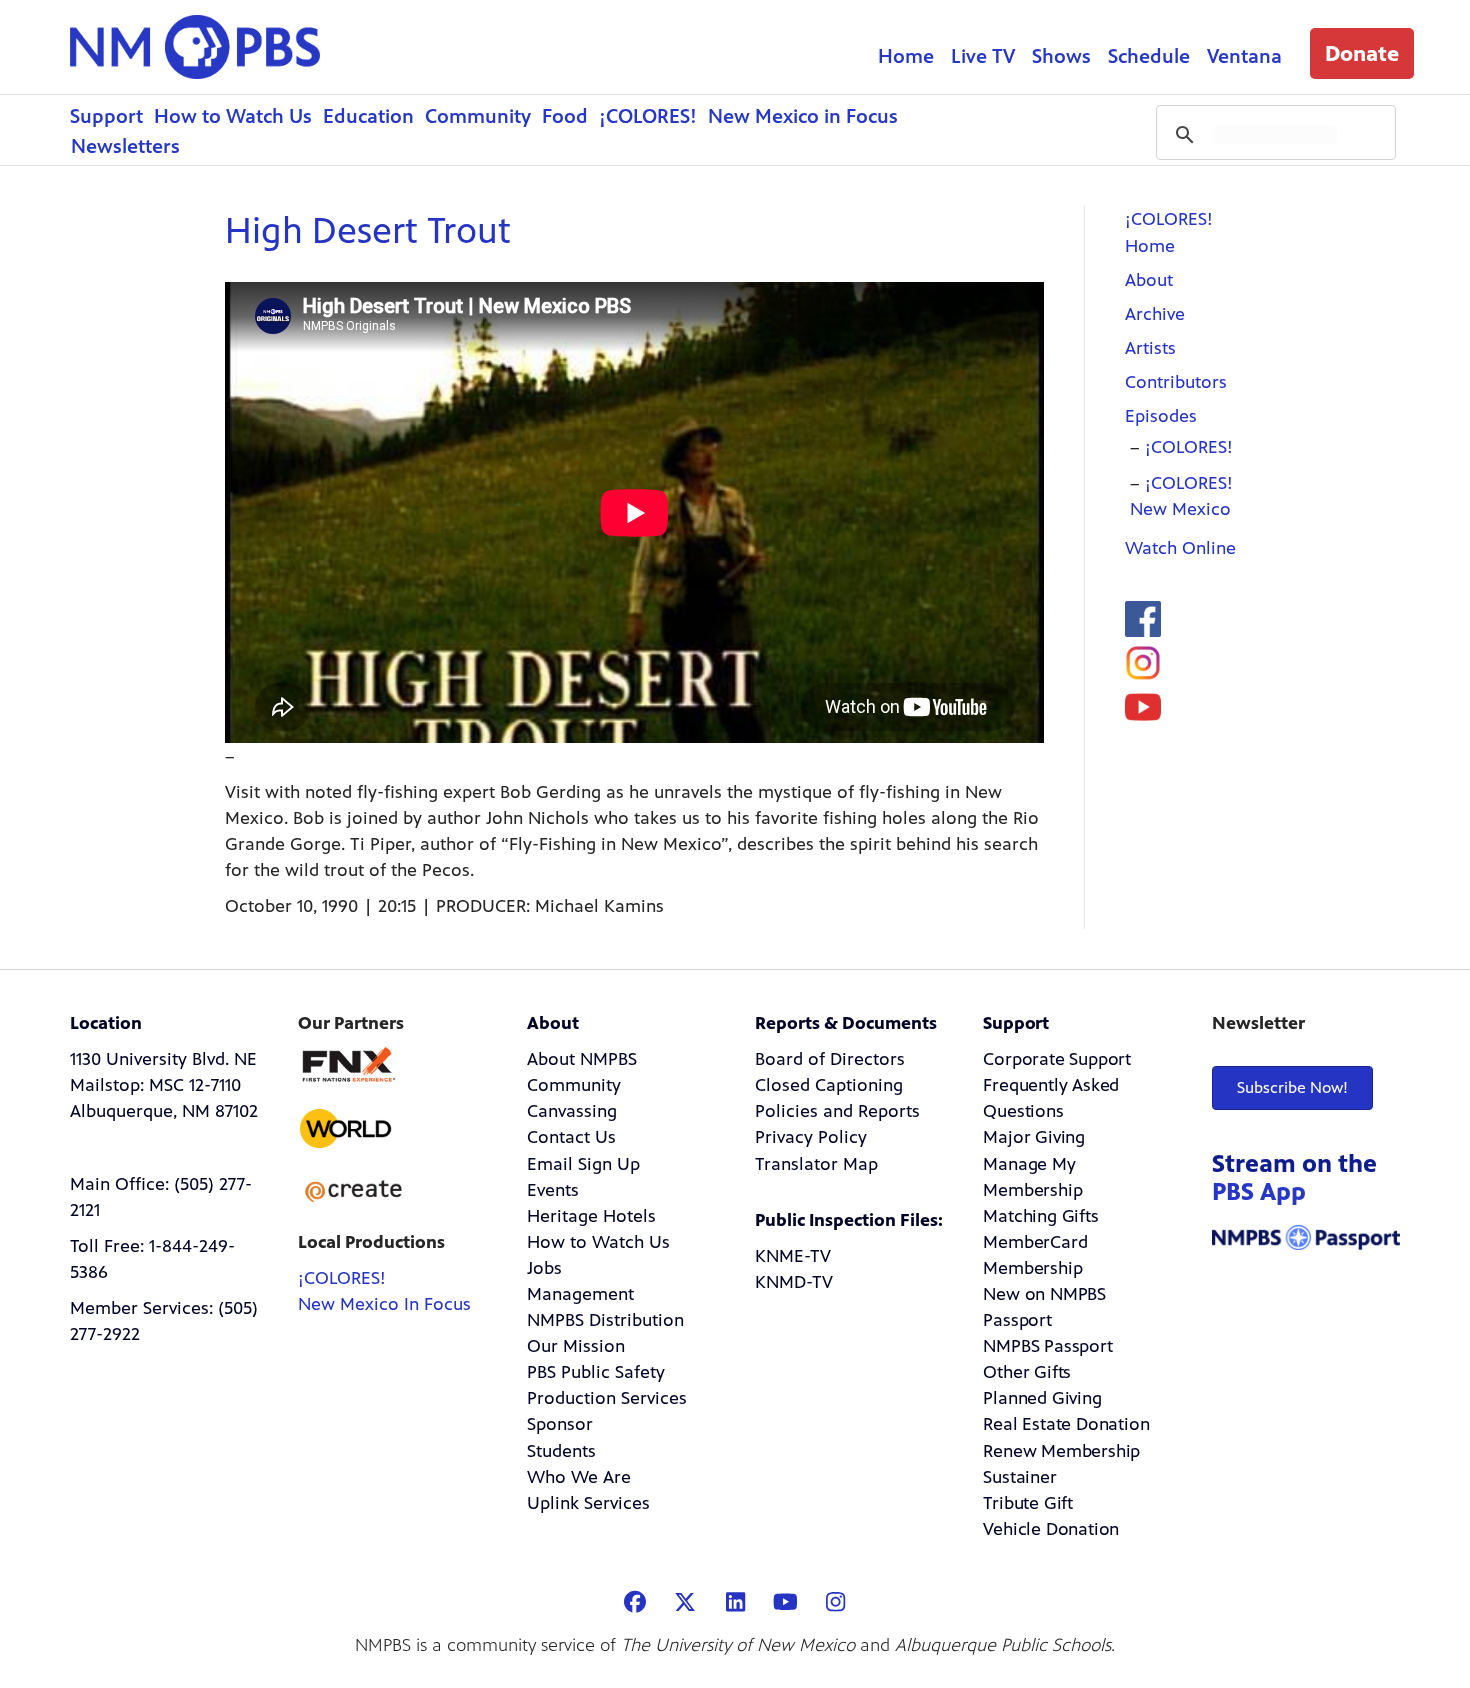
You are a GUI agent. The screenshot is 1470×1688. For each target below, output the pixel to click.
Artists (1150, 348)
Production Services (607, 1398)
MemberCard (1035, 1242)
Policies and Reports (837, 1111)
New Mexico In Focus (384, 1304)
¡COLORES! (648, 116)
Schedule (1149, 56)
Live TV (983, 56)
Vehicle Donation (1051, 1529)
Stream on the (1294, 1177)
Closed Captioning (829, 1085)
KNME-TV (793, 1256)
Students (561, 1451)
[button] (1362, 53)
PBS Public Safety (596, 1372)
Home (906, 56)
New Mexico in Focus (803, 116)
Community (478, 116)
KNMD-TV (794, 1282)
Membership (1032, 1268)
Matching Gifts (1040, 1216)
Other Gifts (1027, 1372)
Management (580, 1294)
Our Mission (576, 1346)
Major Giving (1034, 1137)
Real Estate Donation (1066, 1424)
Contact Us (571, 1137)
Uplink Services (588, 1503)
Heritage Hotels (591, 1216)
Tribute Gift (1028, 1503)
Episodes (1161, 416)
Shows (1061, 56)
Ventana (1244, 56)
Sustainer (1019, 1477)
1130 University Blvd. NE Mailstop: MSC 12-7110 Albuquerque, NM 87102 (164, 1085)
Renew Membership (1061, 1451)
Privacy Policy (811, 1137)
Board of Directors (830, 1059)
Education (368, 116)
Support (106, 116)
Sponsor (560, 1424)
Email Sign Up (583, 1164)
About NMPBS (582, 1059)
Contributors (1176, 382)
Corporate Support (1057, 1059)
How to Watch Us (233, 116)
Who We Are (579, 1477)
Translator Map (816, 1164)
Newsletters (125, 146)
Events (553, 1190)
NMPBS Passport (1047, 1346)
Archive (1155, 314)
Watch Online (1180, 548)
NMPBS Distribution (605, 1320)
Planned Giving (1042, 1398)
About (1149, 280)
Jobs (544, 1268)
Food (565, 116)
